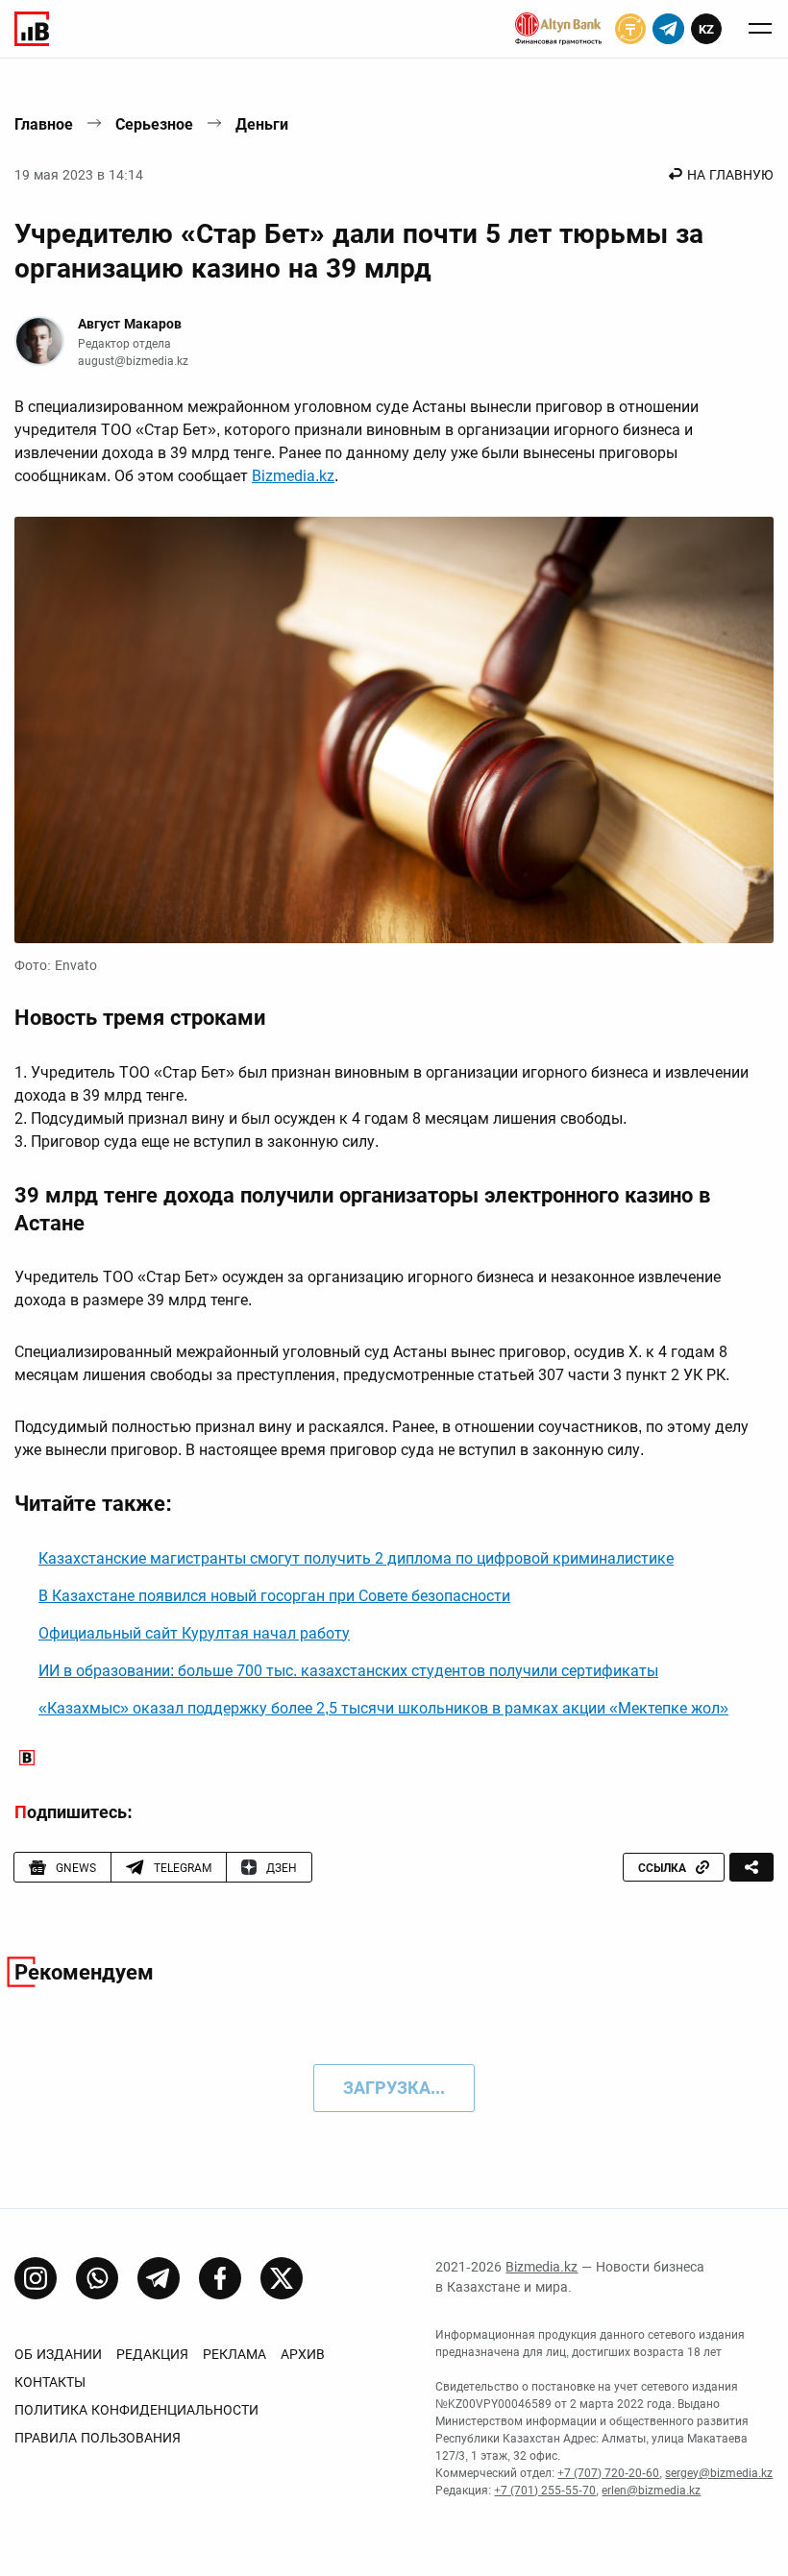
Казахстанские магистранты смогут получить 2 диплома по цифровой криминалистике (356, 1558)
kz (706, 29)
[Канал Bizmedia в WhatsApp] (97, 2278)
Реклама (234, 2354)
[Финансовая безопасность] (558, 29)
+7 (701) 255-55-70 (545, 2491)
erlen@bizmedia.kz (651, 2491)
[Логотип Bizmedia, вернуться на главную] (32, 29)
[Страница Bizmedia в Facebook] (220, 2278)
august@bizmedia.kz (133, 361)
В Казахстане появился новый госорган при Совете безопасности (274, 1596)
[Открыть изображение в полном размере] (394, 730)
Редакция (152, 2354)
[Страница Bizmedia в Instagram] (36, 2278)
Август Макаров (130, 324)
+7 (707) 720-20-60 (608, 2473)
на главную (730, 175)
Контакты (50, 2382)
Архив (303, 2354)
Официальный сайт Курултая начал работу (194, 1633)
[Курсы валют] (630, 29)
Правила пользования (98, 2438)
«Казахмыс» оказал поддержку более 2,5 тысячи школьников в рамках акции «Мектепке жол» (383, 1708)
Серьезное (154, 124)
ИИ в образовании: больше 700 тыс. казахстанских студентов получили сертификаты (348, 1671)
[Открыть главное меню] (760, 29)
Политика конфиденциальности (136, 2410)
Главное (44, 124)
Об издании (58, 2354)
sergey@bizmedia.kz (719, 2473)
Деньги (262, 124)
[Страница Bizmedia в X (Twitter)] (282, 2278)
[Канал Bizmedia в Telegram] (159, 2278)
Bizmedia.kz (293, 476)
